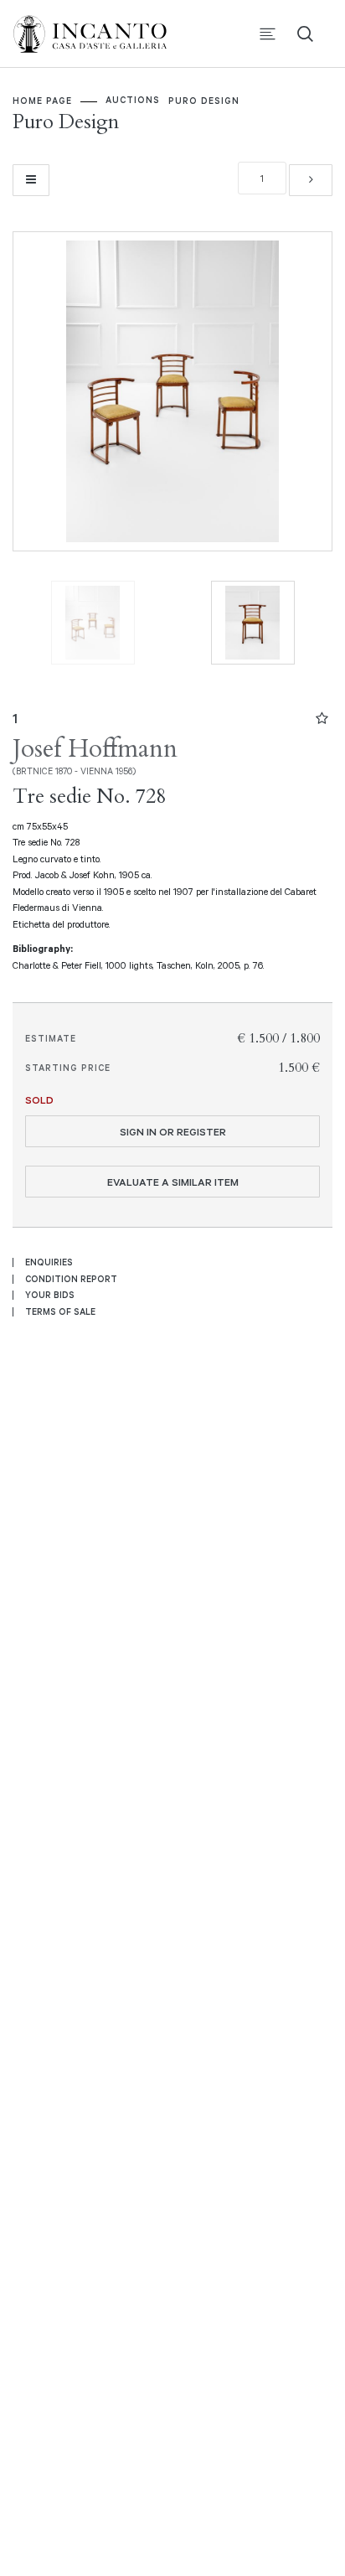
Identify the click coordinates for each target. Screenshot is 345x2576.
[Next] (311, 180)
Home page (42, 101)
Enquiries (49, 1262)
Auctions (133, 100)
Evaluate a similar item (173, 1182)
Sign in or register (173, 1131)
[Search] (305, 34)
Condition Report (71, 1279)
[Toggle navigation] (268, 34)
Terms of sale (60, 1311)
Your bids (50, 1295)
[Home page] (100, 32)
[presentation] (43, 391)
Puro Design (204, 101)
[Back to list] (31, 180)
